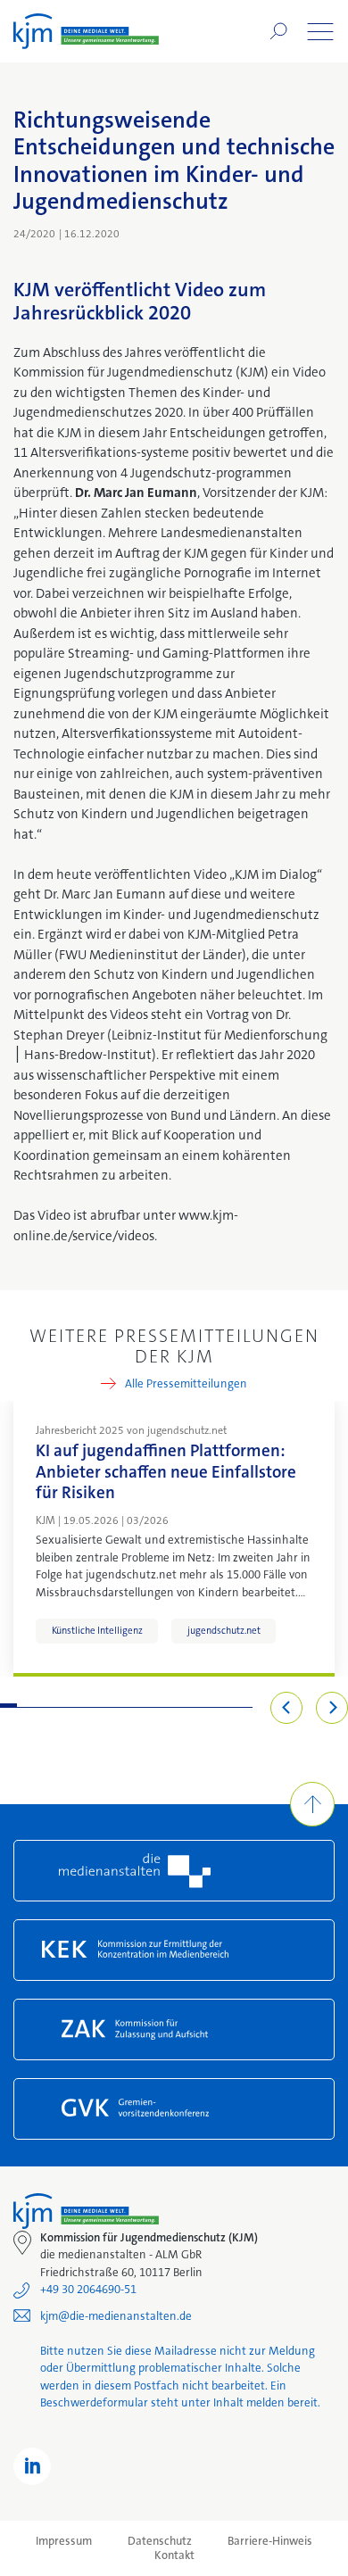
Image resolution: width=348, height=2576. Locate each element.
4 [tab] (59, 1706)
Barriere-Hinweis (270, 2541)
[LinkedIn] (32, 2466)
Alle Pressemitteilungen (186, 1383)
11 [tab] (177, 1706)
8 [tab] (126, 1706)
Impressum (64, 2541)
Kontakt (174, 2555)
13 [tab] (210, 1706)
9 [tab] (143, 1706)
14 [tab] (227, 1706)
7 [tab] (109, 1706)
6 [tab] (92, 1706)
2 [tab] (25, 1706)
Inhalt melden (249, 2402)
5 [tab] (75, 1706)
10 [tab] (160, 1706)
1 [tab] (8, 1706)
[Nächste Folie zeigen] (332, 1708)
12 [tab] (194, 1706)
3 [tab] (42, 1706)
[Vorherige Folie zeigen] (286, 1708)
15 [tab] (244, 1706)
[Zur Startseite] (86, 31)
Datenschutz (160, 2541)
